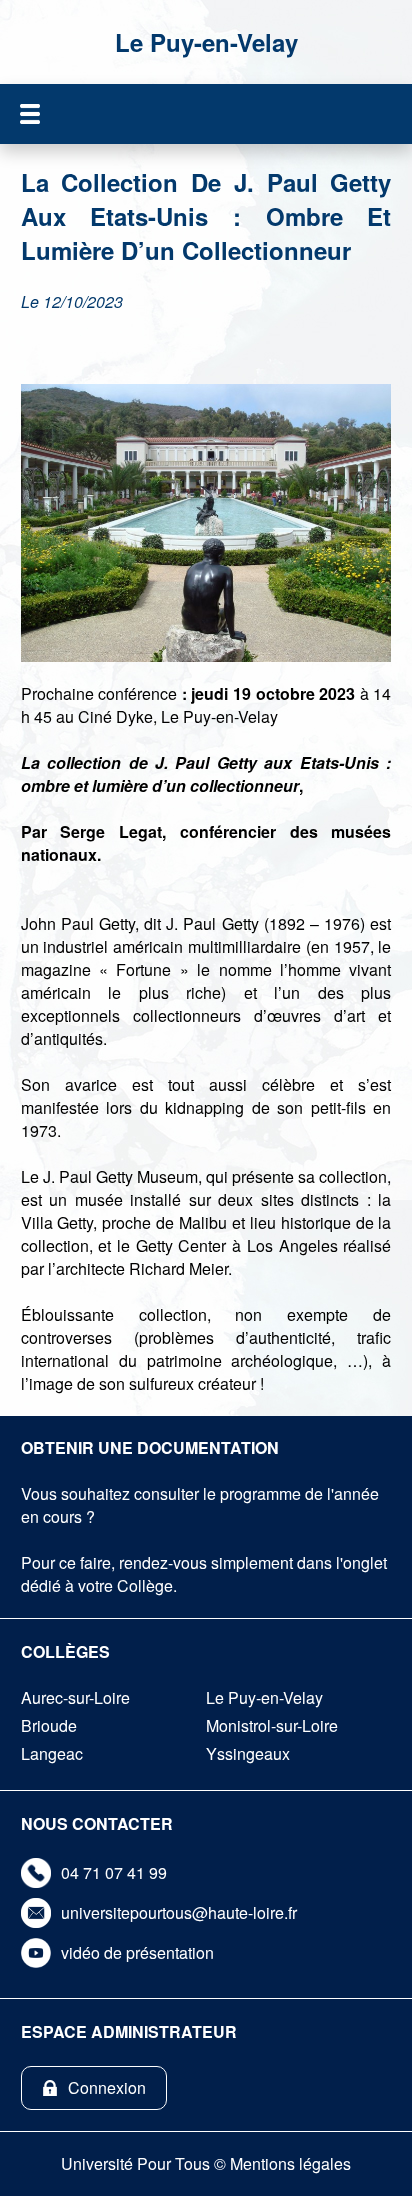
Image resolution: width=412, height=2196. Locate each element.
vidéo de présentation (137, 1952)
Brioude (49, 1725)
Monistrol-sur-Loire (272, 1725)
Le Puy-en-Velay (264, 1697)
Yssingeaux (248, 1753)
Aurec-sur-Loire (75, 1697)
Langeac (52, 1753)
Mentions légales (290, 2163)
